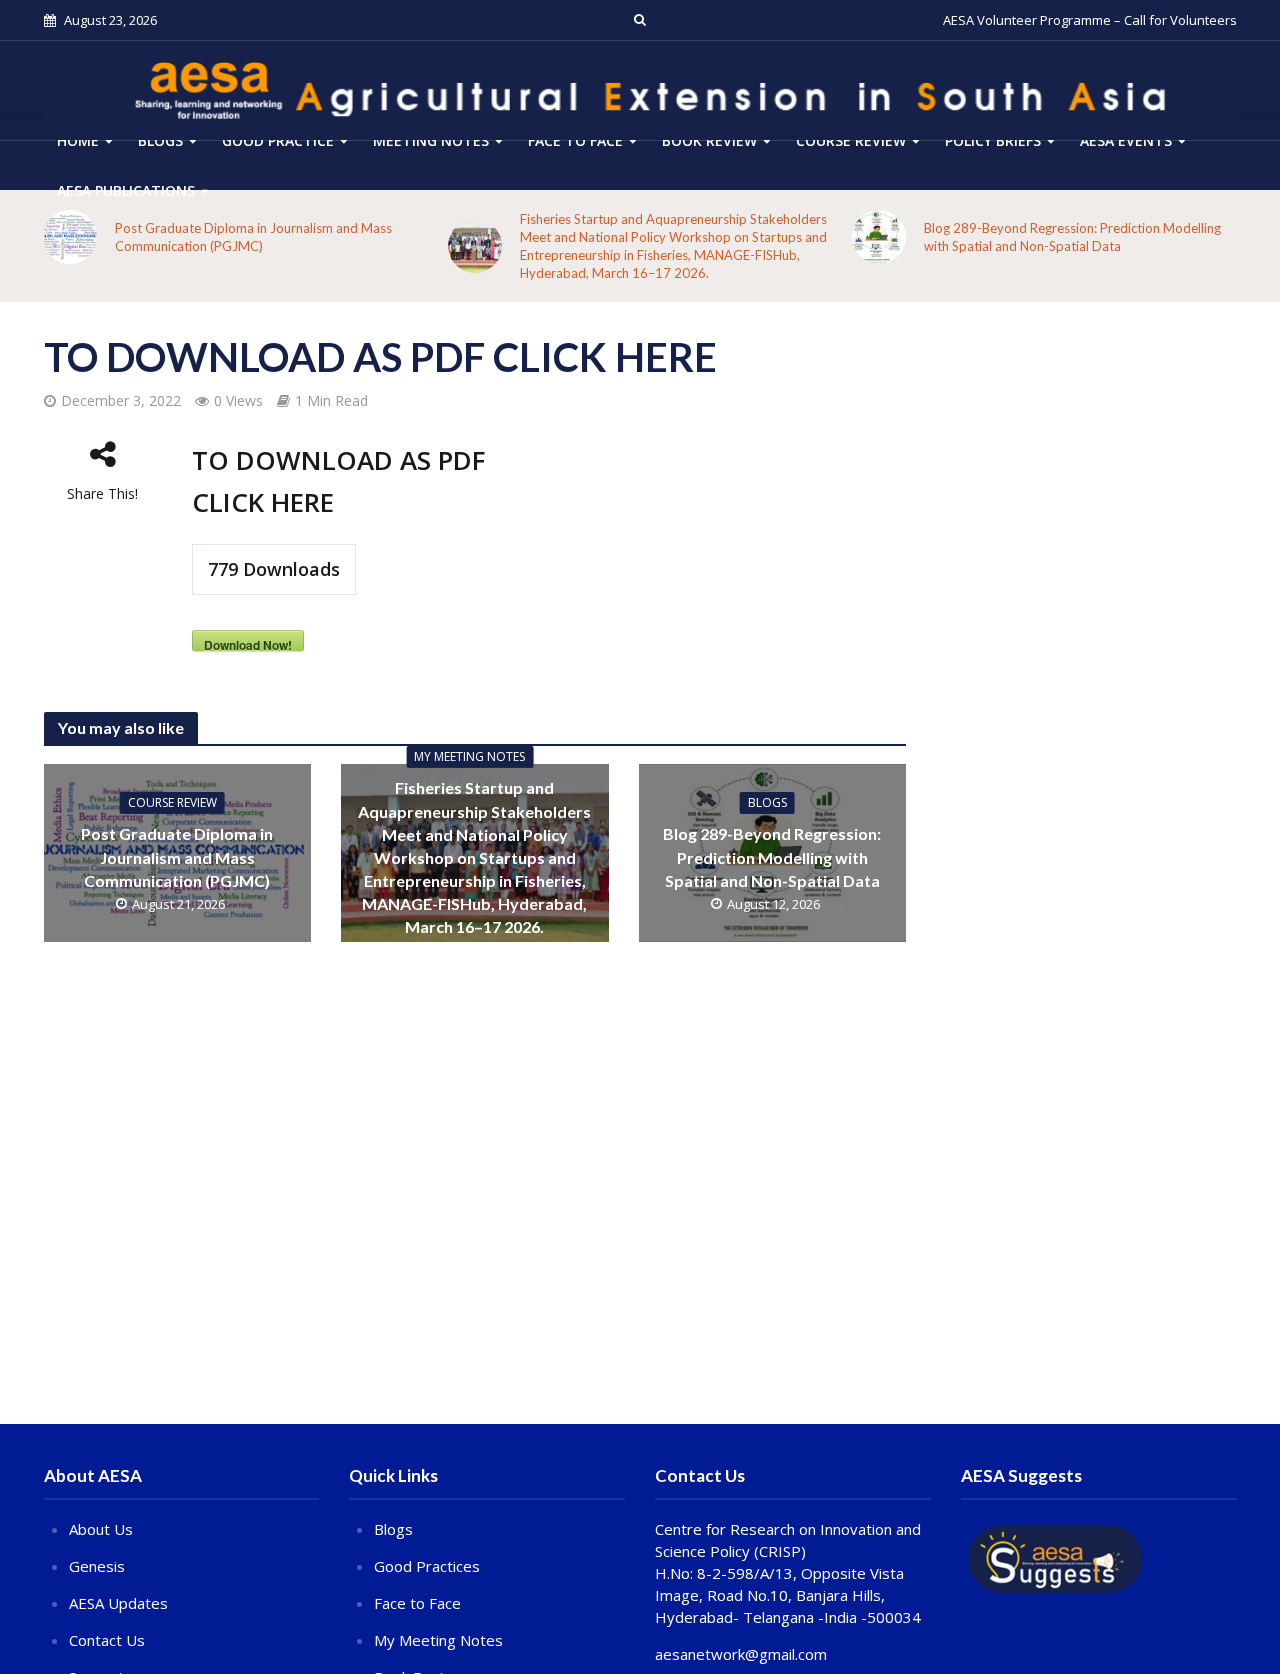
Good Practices (427, 1566)
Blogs (160, 140)
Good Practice (278, 140)
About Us (101, 1529)
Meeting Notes (431, 140)
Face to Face (575, 140)
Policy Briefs (993, 140)
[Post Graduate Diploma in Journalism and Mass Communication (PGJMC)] (70, 237)
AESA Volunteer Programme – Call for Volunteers (1090, 20)
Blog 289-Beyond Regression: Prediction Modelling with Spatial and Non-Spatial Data (1072, 237)
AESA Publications (126, 190)
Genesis (97, 1566)
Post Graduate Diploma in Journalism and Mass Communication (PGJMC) (253, 237)
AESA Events (1126, 140)
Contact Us (107, 1640)
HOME (78, 140)
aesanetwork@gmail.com (741, 1654)
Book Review (709, 140)
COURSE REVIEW (851, 140)
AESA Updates (118, 1603)
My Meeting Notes (469, 756)
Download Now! (248, 643)
